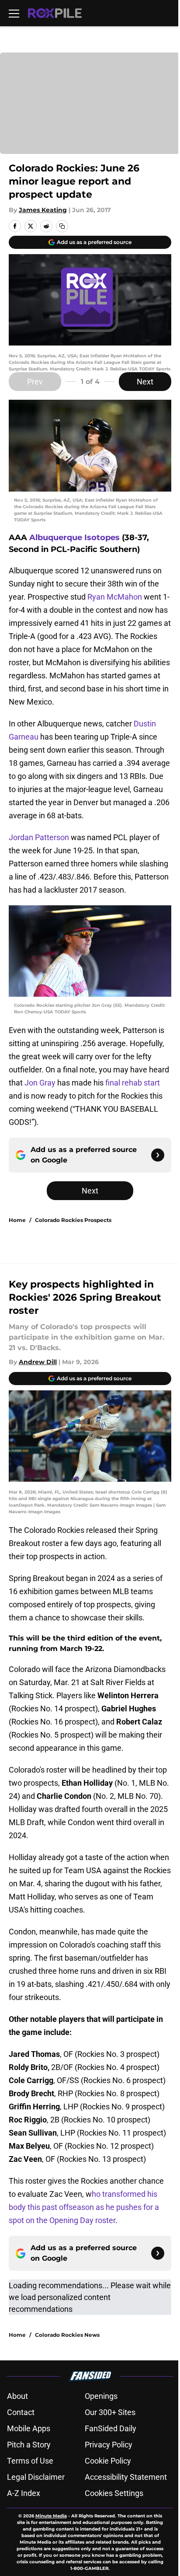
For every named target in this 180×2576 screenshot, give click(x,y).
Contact (21, 2412)
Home (17, 1220)
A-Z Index (24, 2493)
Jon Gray (40, 1083)
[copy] (62, 226)
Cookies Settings (114, 2493)
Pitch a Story (29, 2445)
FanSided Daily (111, 2428)
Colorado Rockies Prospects (73, 1220)
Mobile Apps (29, 2428)
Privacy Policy (109, 2445)
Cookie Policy (108, 2461)
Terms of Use (30, 2461)
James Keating (43, 210)
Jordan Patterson (39, 837)
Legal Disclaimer (36, 2477)
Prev (35, 382)
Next (145, 382)
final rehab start (133, 1083)
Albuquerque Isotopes (74, 538)
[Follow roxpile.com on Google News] (158, 1155)
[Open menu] (14, 13)
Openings (101, 2396)
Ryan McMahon (115, 597)
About (17, 2396)
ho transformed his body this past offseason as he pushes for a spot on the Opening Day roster (84, 2207)
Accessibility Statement (126, 2477)
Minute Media (51, 2516)
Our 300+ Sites (110, 2412)
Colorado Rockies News (67, 2335)
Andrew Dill (38, 1362)
